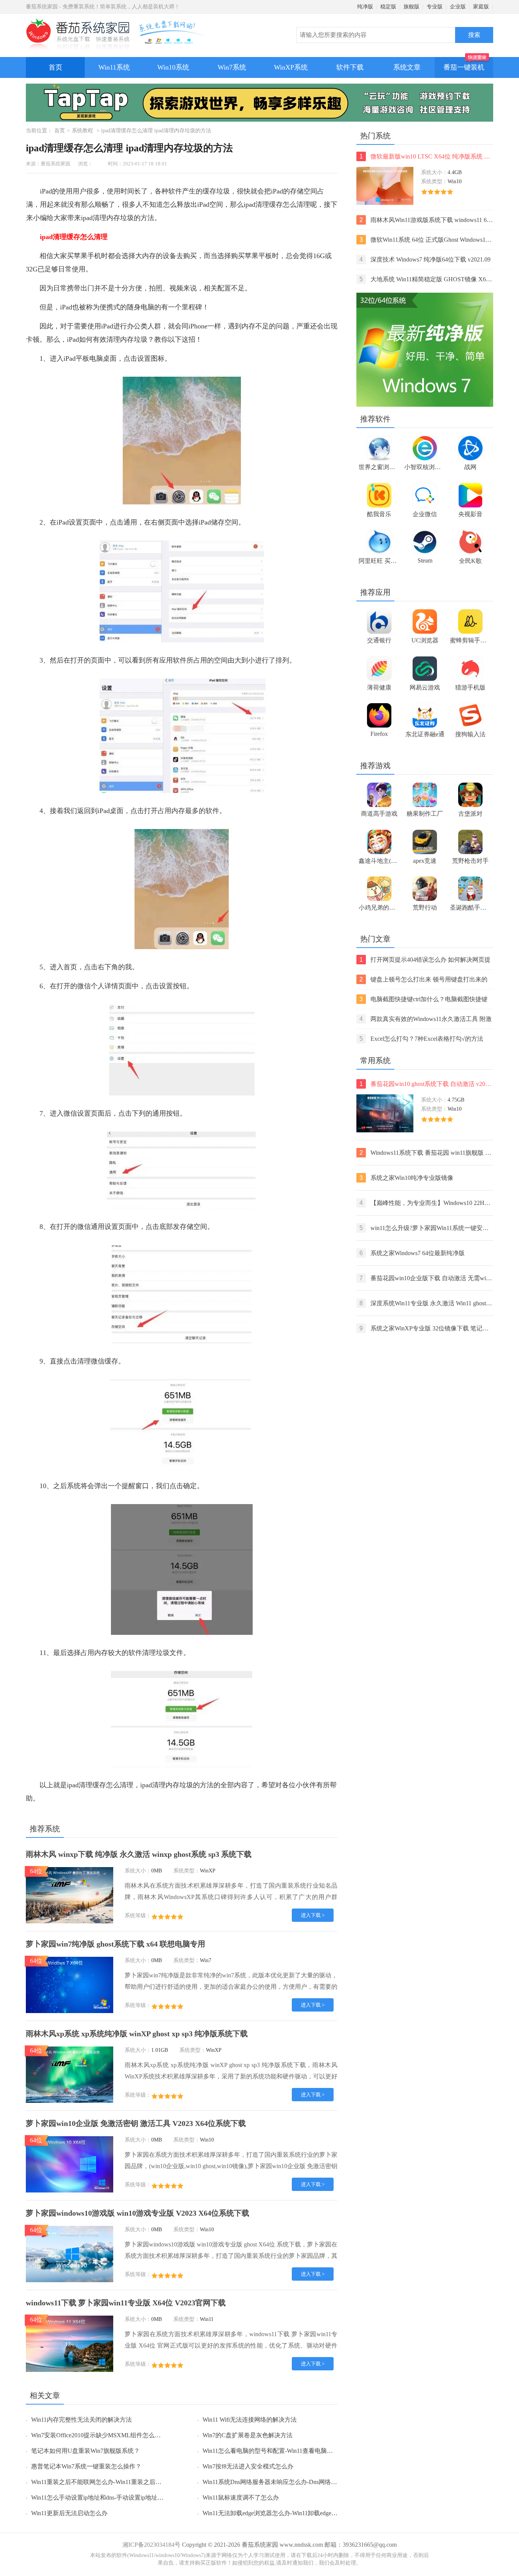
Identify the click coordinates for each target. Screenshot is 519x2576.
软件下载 (350, 67)
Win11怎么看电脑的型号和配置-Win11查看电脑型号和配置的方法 (289, 2451)
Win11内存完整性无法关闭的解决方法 (81, 2420)
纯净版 (365, 7)
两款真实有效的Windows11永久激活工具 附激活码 (426, 1020)
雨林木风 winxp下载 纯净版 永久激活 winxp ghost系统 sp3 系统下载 (139, 1854)
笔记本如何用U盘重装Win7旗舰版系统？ (85, 2451)
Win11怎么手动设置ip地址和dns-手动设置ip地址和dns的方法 (111, 2498)
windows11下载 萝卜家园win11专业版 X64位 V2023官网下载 (126, 2303)
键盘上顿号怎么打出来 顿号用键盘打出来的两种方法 (423, 980)
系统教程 (82, 131)
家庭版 (481, 7)
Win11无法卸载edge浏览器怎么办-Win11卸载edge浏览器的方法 (285, 2513)
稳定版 (388, 7)
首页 (55, 67)
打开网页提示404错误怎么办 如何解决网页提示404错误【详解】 (425, 960)
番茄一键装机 (464, 67)
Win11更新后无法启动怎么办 (69, 2513)
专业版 (435, 7)
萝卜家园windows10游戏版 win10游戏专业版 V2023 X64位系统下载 (138, 2213)
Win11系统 (114, 67)
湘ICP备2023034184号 (151, 2545)
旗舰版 (411, 7)
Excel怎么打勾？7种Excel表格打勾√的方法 (421, 1039)
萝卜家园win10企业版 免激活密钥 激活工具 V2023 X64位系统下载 (136, 2123)
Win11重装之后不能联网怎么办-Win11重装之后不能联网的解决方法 (121, 2482)
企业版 (458, 7)
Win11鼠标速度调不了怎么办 (241, 2498)
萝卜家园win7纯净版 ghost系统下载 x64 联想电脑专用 (116, 1944)
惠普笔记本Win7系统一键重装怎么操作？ (86, 2466)
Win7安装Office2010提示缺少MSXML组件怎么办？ (99, 2435)
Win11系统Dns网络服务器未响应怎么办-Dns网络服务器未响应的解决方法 (300, 2482)
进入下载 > (313, 1915)
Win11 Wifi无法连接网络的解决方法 (250, 2420)
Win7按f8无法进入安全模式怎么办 (248, 2466)
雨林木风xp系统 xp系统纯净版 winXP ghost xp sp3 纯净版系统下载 (137, 2034)
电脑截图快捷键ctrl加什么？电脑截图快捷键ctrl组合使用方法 (423, 1000)
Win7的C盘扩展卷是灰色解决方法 (248, 2435)
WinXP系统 (291, 67)
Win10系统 (173, 67)
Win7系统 (232, 67)
